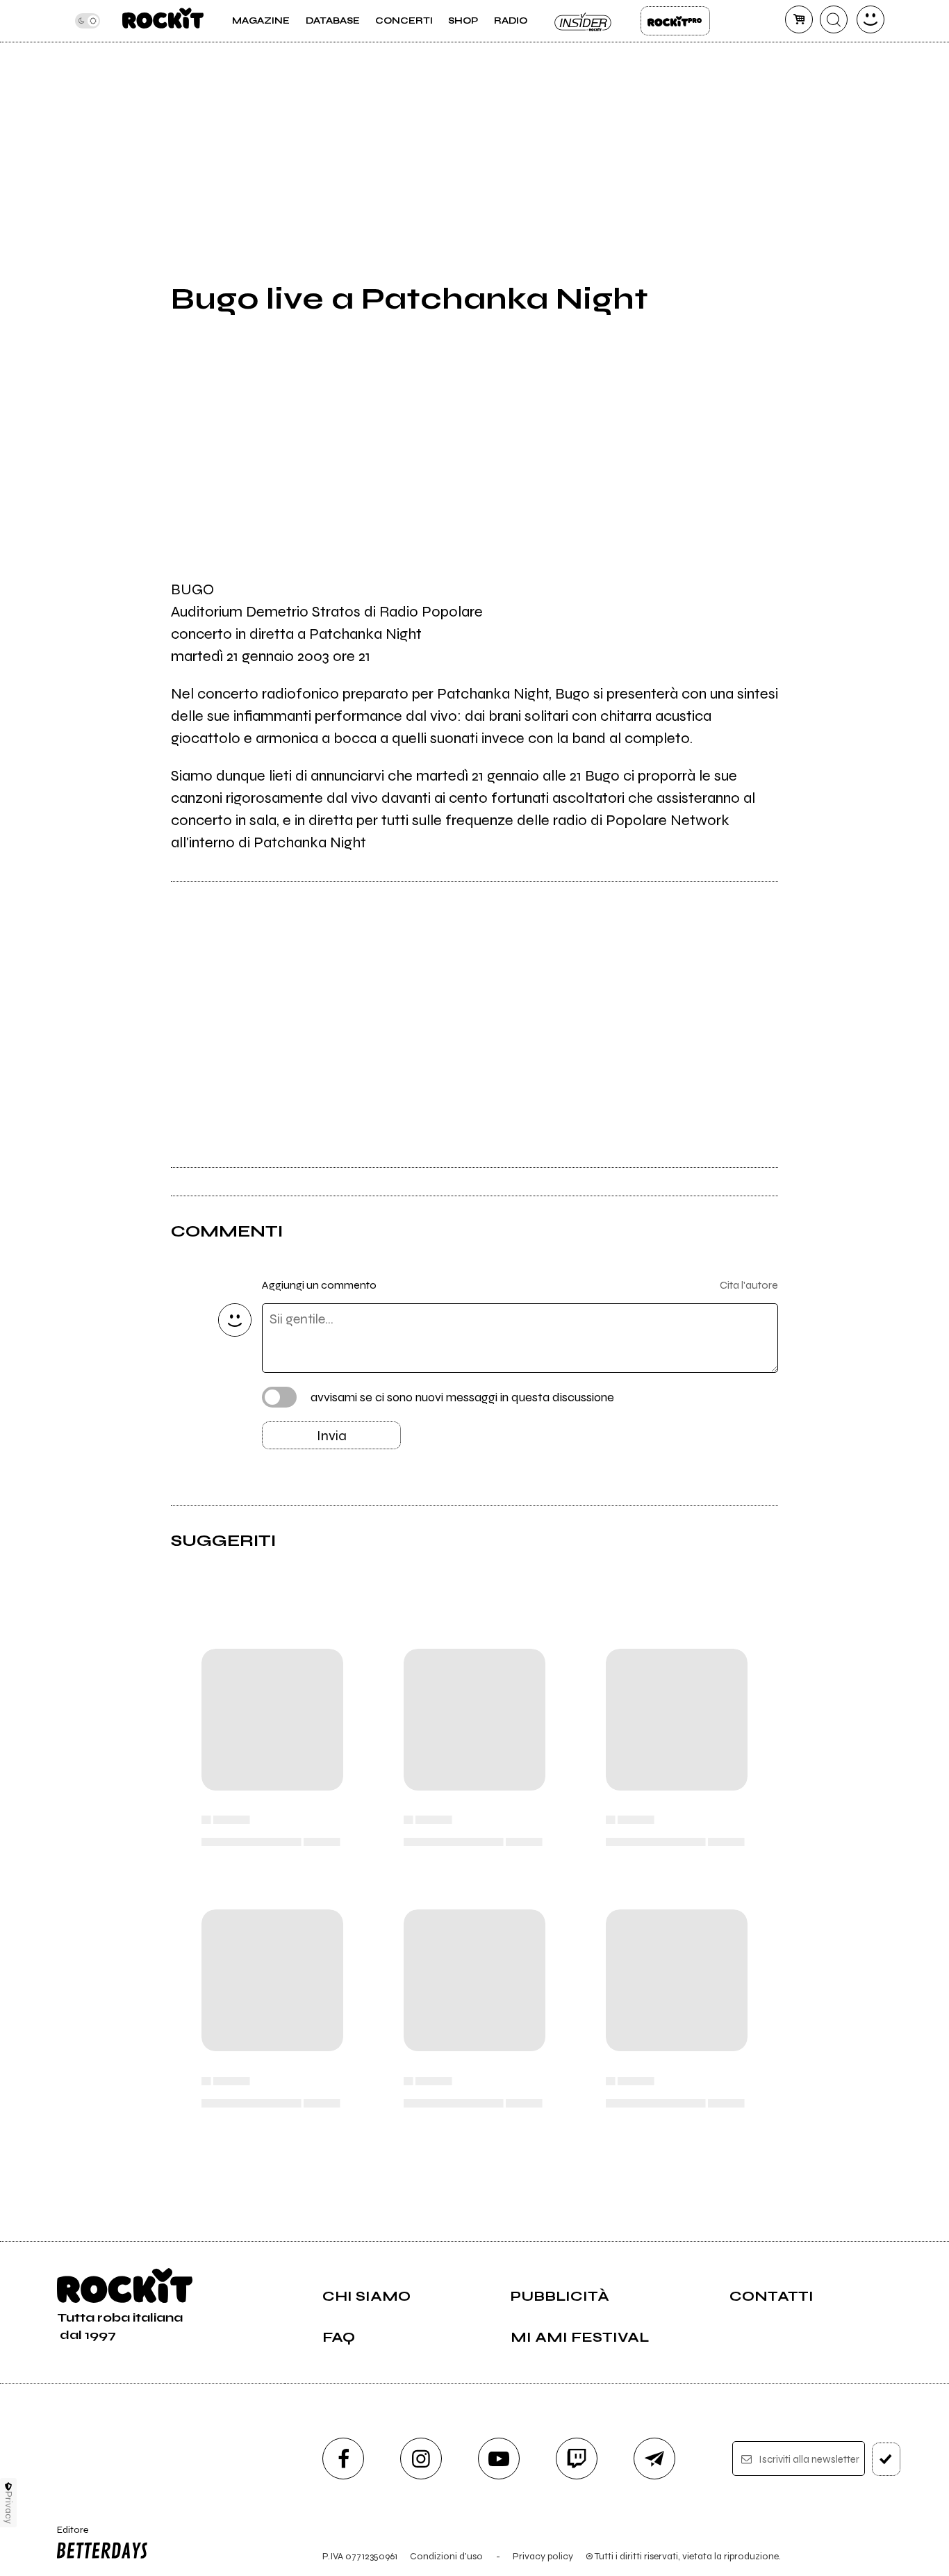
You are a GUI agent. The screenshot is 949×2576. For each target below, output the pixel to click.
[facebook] (343, 2459)
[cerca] (834, 19)
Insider (584, 21)
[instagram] (421, 2459)
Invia (332, 1436)
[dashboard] (870, 19)
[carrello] (799, 19)
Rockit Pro (675, 21)
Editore (68, 2536)
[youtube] (499, 2459)
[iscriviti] (886, 2459)
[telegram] (654, 2459)
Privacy (9, 2508)
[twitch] (577, 2459)
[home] (163, 21)
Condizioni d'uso (446, 2556)
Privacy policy (543, 2556)
